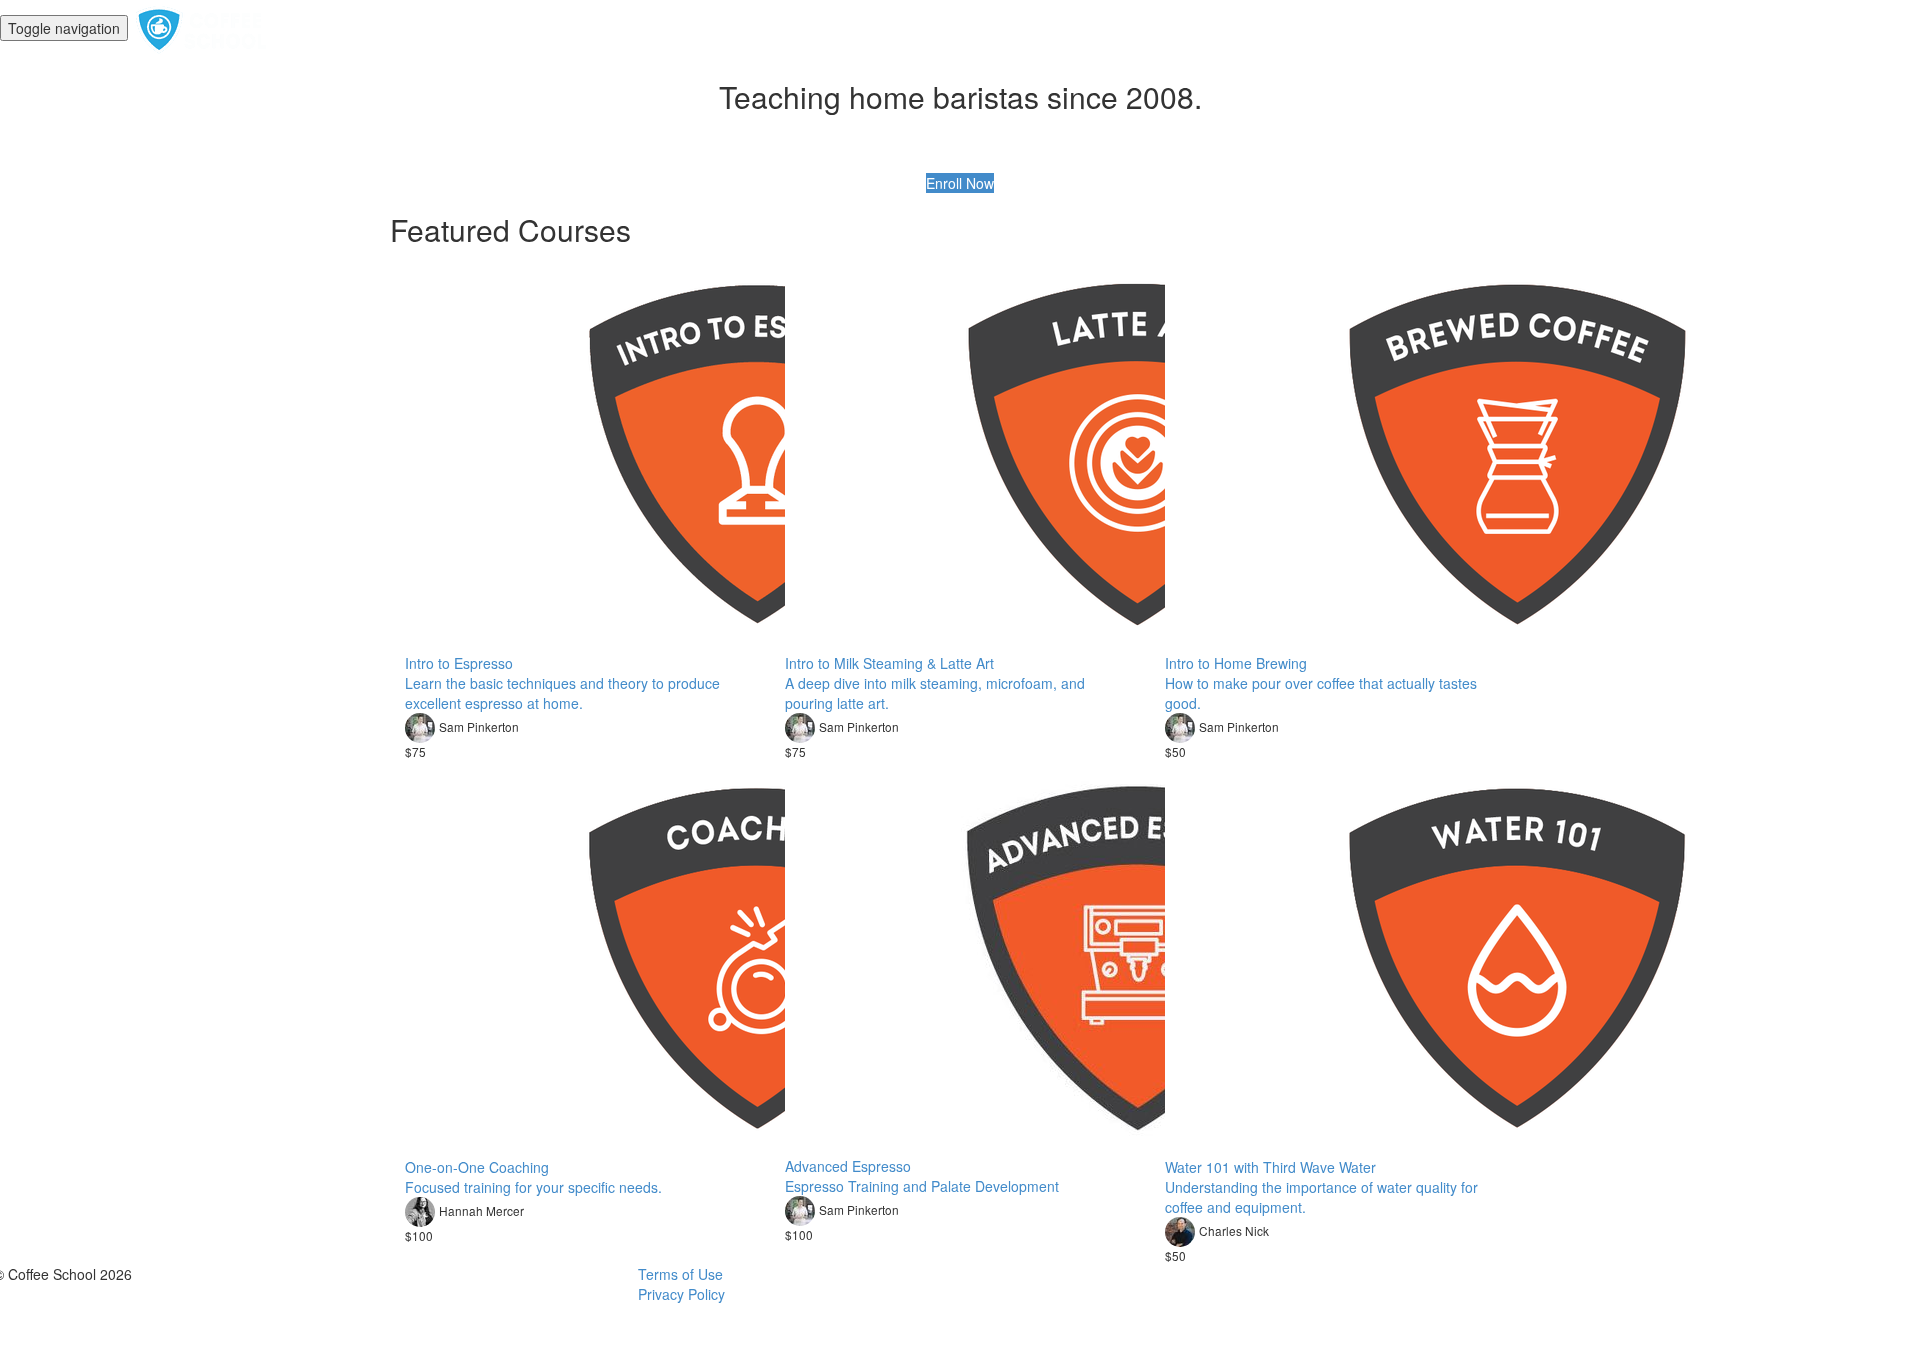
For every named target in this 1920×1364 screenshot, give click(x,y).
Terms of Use (680, 1274)
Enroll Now (960, 183)
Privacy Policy (681, 1294)
